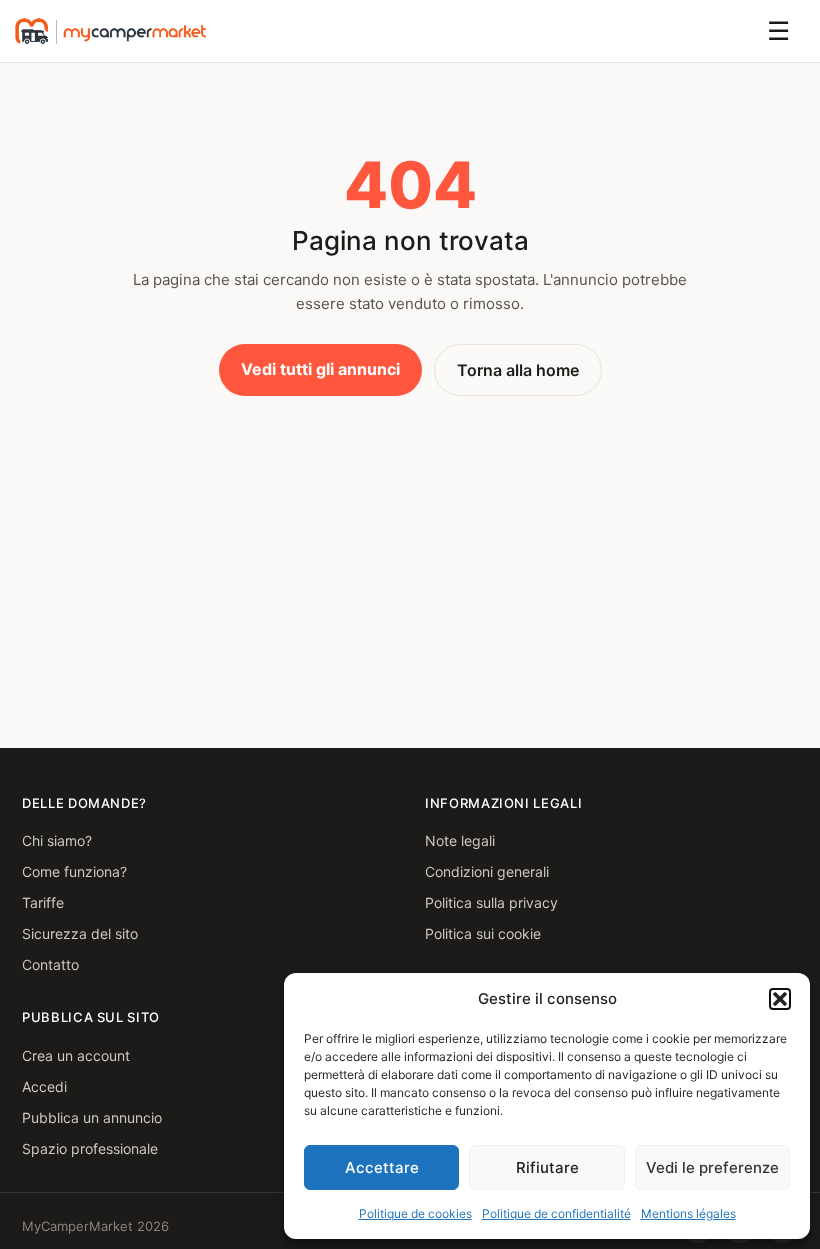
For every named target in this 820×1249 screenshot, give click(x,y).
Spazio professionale (90, 1148)
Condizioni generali (487, 871)
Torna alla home (518, 370)
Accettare (382, 1167)
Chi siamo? (57, 840)
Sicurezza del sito (80, 933)
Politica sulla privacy (491, 902)
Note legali (460, 840)
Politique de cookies (415, 1213)
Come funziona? (74, 871)
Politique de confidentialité (556, 1213)
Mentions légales (688, 1213)
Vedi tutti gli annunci (320, 369)
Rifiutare (547, 1167)
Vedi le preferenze (712, 1167)
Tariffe (43, 902)
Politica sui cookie (483, 933)
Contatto (50, 964)
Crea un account (76, 1055)
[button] (780, 999)
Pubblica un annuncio (92, 1117)
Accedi (44, 1086)
